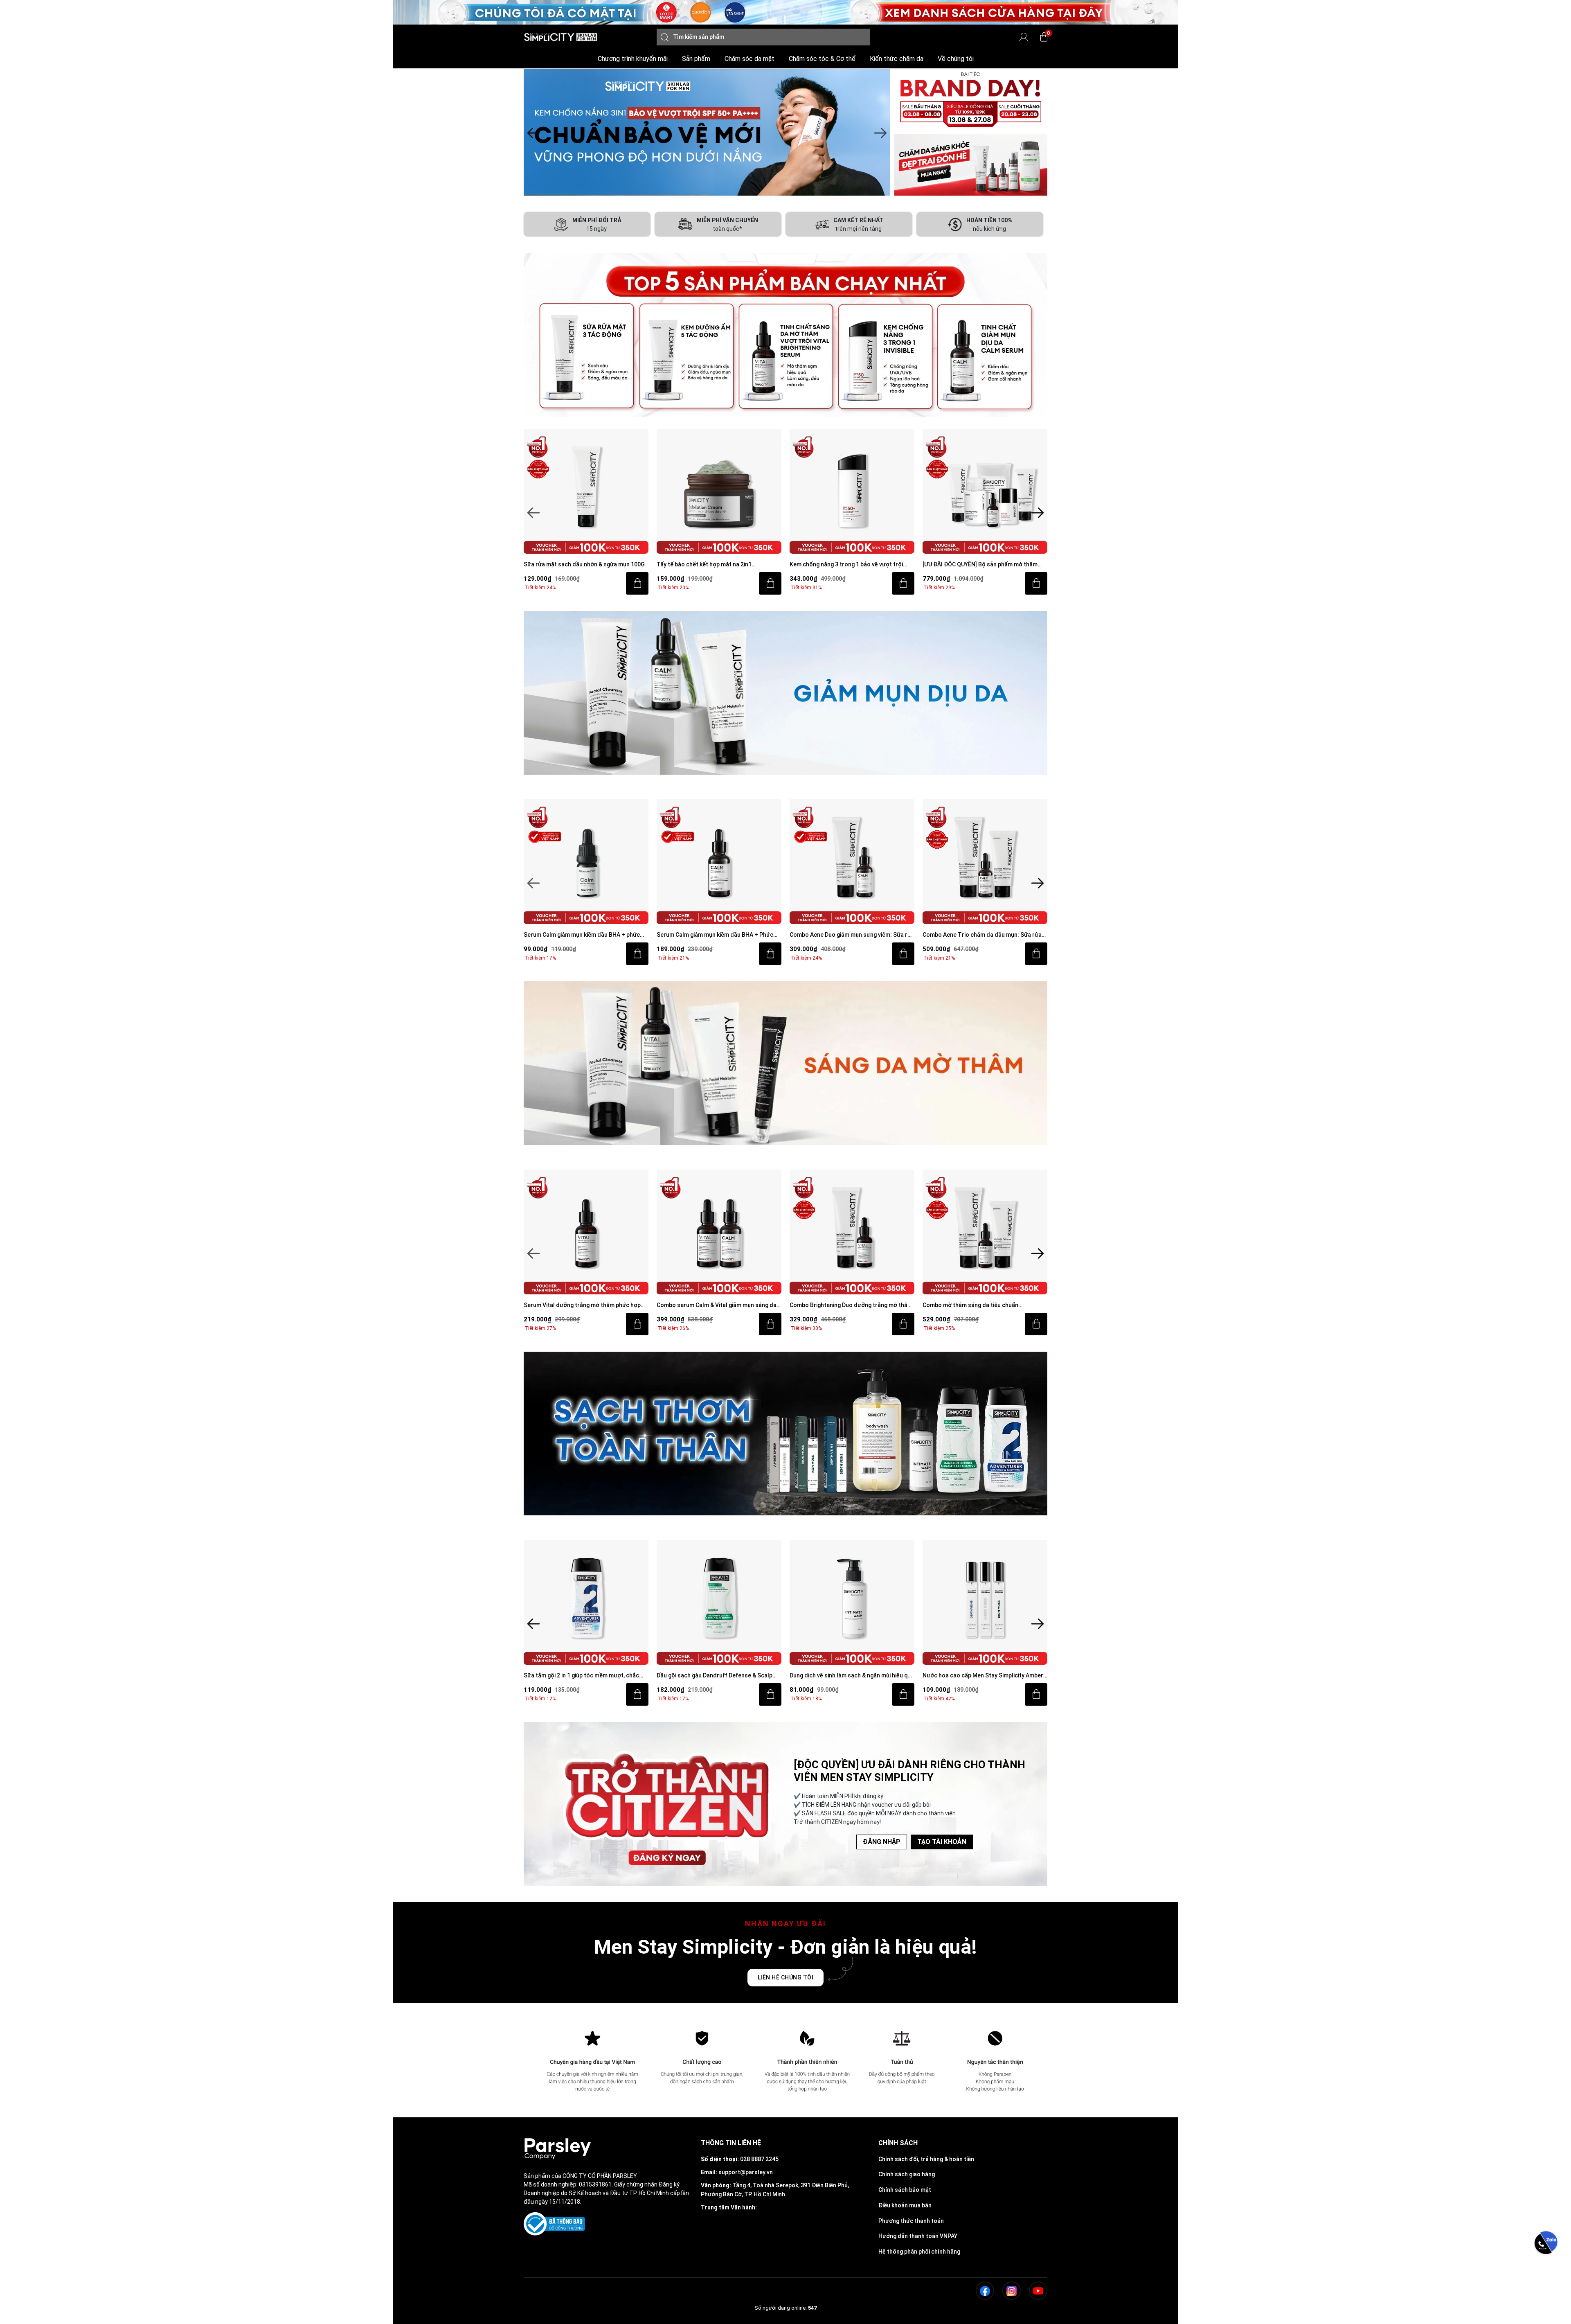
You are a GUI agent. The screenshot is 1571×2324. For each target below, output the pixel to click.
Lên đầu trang (1546, 2319)
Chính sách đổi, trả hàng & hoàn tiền (926, 2159)
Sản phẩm (696, 59)
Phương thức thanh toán (911, 2221)
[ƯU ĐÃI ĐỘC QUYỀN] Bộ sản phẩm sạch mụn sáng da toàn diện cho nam (981, 565)
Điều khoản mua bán (905, 2205)
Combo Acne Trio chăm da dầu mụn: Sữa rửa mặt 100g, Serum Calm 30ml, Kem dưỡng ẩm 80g (849, 935)
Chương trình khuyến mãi (633, 59)
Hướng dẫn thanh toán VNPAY (918, 2236)
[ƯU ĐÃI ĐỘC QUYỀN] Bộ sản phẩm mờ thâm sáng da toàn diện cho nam (847, 565)
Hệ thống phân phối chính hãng (919, 2252)
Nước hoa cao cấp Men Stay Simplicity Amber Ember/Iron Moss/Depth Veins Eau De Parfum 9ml (851, 1676)
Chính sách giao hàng (907, 2174)
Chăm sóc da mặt (749, 59)
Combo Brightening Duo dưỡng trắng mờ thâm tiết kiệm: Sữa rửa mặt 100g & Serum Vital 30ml (719, 1306)
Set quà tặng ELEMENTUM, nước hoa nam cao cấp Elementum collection (984, 1676)
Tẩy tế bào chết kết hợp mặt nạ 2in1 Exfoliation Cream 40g (571, 565)
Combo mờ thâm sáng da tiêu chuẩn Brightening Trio (837, 1306)
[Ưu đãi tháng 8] (707, 132)
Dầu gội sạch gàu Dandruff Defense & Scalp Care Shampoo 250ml (582, 1676)
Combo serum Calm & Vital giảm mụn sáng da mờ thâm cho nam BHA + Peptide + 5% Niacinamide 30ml (584, 1306)
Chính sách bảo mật (905, 2190)
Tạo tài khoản (942, 1842)
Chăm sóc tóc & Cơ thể (822, 59)
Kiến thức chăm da (897, 59)
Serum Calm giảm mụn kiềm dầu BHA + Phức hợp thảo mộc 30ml (582, 935)
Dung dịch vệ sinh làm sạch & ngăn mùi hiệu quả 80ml (719, 1676)
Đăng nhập (882, 1842)
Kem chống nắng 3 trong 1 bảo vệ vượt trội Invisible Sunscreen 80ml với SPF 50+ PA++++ (717, 565)
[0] (1044, 37)
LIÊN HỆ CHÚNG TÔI (786, 1977)
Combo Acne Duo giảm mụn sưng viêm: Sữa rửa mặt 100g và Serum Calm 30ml (719, 935)
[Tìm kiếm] (665, 37)
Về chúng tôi (956, 59)
